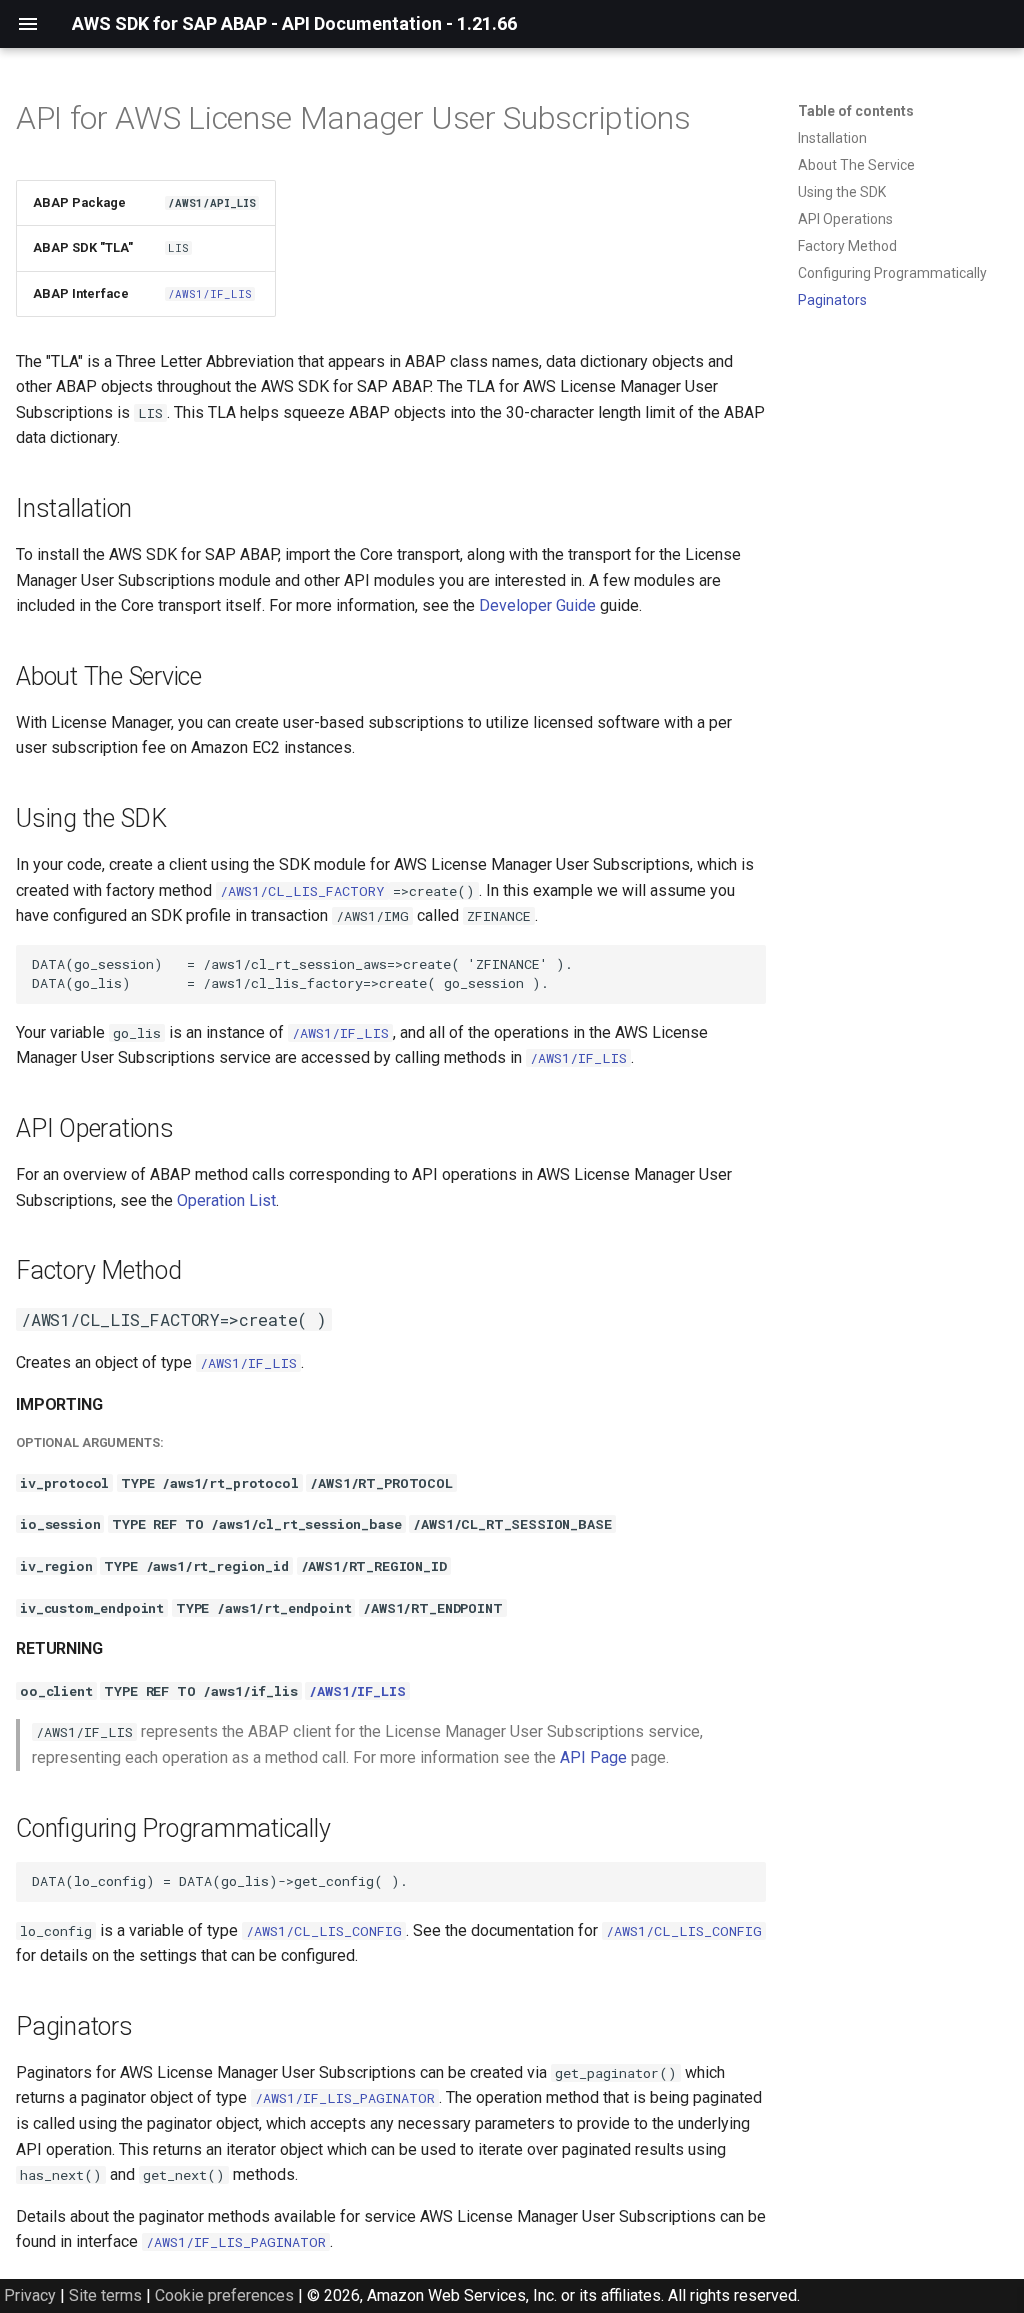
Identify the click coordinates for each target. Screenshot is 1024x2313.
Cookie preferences (224, 2295)
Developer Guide (537, 605)
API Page (593, 1757)
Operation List (226, 1200)
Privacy (30, 2295)
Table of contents (856, 111)
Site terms (105, 2295)
